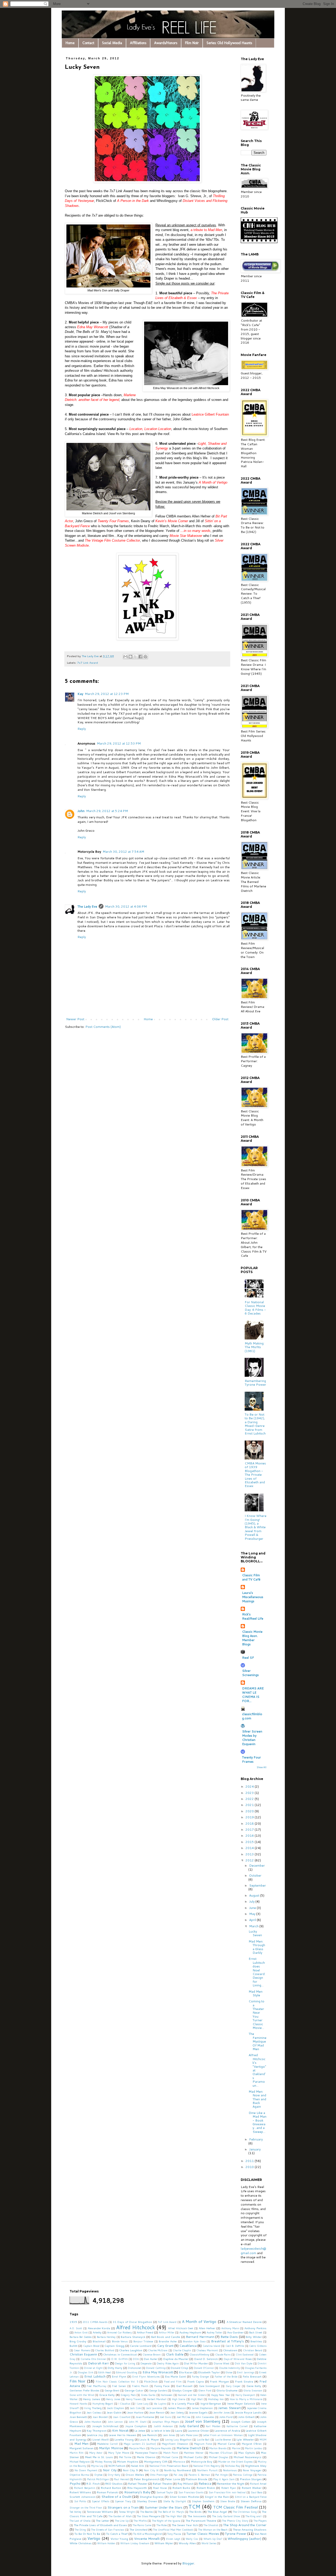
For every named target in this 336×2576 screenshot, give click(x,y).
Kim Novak (120, 2430)
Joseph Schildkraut (105, 2426)
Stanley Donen (147, 2501)
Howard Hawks (78, 2404)
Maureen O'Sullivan (221, 2453)
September (258, 1885)
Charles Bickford (104, 2350)
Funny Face (162, 2386)
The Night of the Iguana (166, 2521)
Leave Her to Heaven (122, 2435)
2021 (250, 1805)
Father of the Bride (226, 2376)
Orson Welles (135, 2475)
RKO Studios (114, 2483)
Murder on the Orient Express (235, 2462)
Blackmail (99, 2341)
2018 (250, 1823)
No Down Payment (86, 2470)
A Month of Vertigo (199, 2321)
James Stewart (229, 2408)
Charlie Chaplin (182, 2350)
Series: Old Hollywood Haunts (229, 43)
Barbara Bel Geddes (81, 2337)
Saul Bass (257, 2492)
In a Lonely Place (183, 2403)
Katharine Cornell (237, 2426)
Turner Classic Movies (203, 2534)
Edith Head (104, 2372)
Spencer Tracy (123, 2501)
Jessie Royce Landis (248, 2412)
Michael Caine (170, 2457)
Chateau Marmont (207, 2350)
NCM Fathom (117, 2466)
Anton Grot (81, 2332)
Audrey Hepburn (190, 2332)
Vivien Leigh (173, 2539)
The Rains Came (142, 2525)
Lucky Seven (255, 1933)
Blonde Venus (120, 2341)
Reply (82, 729)
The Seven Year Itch (185, 2525)
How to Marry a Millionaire (246, 2399)
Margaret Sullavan (82, 2448)
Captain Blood (91, 2346)
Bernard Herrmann (200, 2337)
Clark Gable (175, 2354)
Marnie (236, 2448)
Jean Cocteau (94, 2412)
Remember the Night (231, 2483)
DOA (136, 2359)
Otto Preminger (159, 2475)
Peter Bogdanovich (147, 2479)
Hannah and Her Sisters (192, 2395)
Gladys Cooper (182, 2390)
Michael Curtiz (193, 2457)
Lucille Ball (203, 2439)
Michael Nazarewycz (248, 2457)
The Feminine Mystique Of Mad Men (258, 2041)
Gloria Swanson (253, 2390)
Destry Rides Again (168, 2363)
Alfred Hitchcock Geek (181, 2328)
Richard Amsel (258, 2484)
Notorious (230, 2470)
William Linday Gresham (135, 2543)
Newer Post (75, 1019)
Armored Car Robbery (119, 2332)
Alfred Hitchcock (135, 2327)
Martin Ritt (77, 2453)
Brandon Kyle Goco (194, 2341)
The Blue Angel (217, 2512)
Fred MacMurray (96, 2386)
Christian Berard (253, 2350)
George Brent (112, 2390)
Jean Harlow (135, 2412)
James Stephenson (202, 2408)
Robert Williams (80, 2492)
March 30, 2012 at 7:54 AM (123, 852)
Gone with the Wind (82, 2395)
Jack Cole (135, 2408)
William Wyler (164, 2543)
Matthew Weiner (194, 2453)
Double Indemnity (230, 2368)
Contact (88, 43)
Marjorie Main (137, 2448)
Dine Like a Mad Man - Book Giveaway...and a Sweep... (258, 2122)
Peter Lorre (172, 2479)
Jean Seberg (177, 2412)
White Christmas (81, 2543)
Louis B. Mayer (149, 2439)
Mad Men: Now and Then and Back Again (257, 2099)
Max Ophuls (246, 2452)
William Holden (106, 2543)
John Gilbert (246, 2417)
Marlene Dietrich (189, 2448)
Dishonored (134, 2368)
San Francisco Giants (191, 2492)
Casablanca (188, 2346)
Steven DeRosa (251, 2501)
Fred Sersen (119, 2386)
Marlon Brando (218, 2448)
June (253, 1908)
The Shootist (211, 2525)
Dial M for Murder (196, 2363)
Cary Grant (165, 2346)
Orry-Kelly (114, 2475)
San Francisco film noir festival (227, 2492)
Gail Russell (184, 2386)
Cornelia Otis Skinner (93, 2359)
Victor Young (119, 2539)
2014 (250, 1848)
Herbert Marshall (157, 2399)
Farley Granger (201, 2376)
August (255, 1895)
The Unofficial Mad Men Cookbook (173, 2530)
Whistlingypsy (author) (244, 2539)
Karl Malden (213, 2426)
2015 (250, 1842)
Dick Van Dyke (243, 2363)
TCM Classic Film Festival (235, 2507)
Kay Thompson (97, 2430)
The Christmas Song (245, 2512)
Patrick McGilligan (98, 2479)
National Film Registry (207, 2466)
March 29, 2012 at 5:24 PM (107, 811)
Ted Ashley (75, 2512)
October (255, 1875)
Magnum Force (203, 2444)
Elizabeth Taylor (209, 2372)
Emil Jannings (245, 2372)
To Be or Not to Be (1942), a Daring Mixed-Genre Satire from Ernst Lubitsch (255, 1424)
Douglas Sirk (85, 2372)
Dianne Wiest (222, 2363)
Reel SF (248, 1658)
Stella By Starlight (175, 2501)
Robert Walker (252, 2488)
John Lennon (115, 2422)
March (254, 1926)
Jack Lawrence (154, 2408)
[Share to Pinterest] (145, 657)
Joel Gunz (166, 2417)
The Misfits (140, 2521)
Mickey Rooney (103, 2462)
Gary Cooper (233, 2386)
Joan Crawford (122, 2417)
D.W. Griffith (120, 2359)
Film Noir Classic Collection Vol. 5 (117, 2381)
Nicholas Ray (233, 2466)
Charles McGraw (158, 2350)
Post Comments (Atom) (103, 1027)
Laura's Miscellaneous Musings (253, 1597)
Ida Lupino (160, 2404)
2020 (250, 1811)
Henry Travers (134, 2399)
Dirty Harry (115, 2368)
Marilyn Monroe (111, 2448)
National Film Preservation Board (169, 2466)
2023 (250, 1793)
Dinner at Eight (93, 2368)
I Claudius (124, 2404)
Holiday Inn (216, 2399)
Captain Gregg (114, 2346)
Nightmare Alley (256, 2466)
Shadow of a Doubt (116, 2497)
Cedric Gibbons (258, 2346)
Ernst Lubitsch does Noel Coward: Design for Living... (257, 1972)
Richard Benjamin (85, 2488)
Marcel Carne (227, 2444)
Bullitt (73, 2346)
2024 (250, 1786)
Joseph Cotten (241, 2421)
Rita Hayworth (137, 2488)
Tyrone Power (236, 2534)
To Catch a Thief (117, 2534)
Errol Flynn (119, 2376)
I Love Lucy (142, 2404)
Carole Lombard (141, 2346)
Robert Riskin (206, 2488)
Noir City (110, 2470)
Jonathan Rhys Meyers (166, 2422)
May (253, 1914)
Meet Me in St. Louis (99, 2457)
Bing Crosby (78, 2341)
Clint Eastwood (245, 2354)
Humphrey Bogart (103, 2404)
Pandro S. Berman (199, 2475)
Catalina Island (211, 2346)
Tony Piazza (174, 2534)
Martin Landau (254, 2448)
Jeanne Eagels (198, 2412)
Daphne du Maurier (176, 2359)
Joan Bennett (78, 2417)
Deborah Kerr (98, 2363)
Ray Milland (185, 2483)
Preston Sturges (251, 2479)
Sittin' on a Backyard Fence (251, 2497)
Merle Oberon (146, 2457)
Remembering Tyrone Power (255, 1383)
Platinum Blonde (196, 2479)
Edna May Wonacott (158, 2372)
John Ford (226, 2417)
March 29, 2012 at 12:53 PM (119, 743)
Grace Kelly (107, 2395)
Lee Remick (149, 2435)
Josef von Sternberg (203, 2421)
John (81, 811)
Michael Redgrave (80, 2462)
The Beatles (146, 2512)
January (255, 2149)
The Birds (195, 2512)
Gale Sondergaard (209, 2386)
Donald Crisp (179, 2368)
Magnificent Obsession (175, 2444)
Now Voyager (252, 2470)
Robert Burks (181, 2488)
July (252, 1901)
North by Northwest (178, 2470)
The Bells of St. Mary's (171, 2512)
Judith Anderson (163, 2426)
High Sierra (179, 2399)
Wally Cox (192, 2539)
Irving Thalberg (93, 2408)
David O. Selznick (206, 2359)
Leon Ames (169, 2435)
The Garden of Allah (120, 2516)
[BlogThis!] (130, 657)
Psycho (75, 2483)
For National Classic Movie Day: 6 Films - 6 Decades (255, 1308)
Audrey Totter (214, 2332)
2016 (250, 1836)
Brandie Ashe (168, 2341)
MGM (263, 2439)
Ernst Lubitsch (95, 2376)
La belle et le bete (161, 2431)
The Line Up (122, 2521)
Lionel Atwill (101, 2439)
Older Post (220, 1019)
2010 (250, 2167)
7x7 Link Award (88, 663)
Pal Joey (178, 2475)
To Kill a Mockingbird (147, 2534)
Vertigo (94, 2538)
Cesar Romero (82, 2350)
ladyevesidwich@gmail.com (253, 2251)
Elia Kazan (186, 2372)
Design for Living (125, 2363)
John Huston (93, 2421)
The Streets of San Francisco (108, 2530)
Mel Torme (125, 2457)
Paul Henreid (121, 2479)
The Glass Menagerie (149, 2516)
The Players (260, 2521)
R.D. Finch (93, 2483)
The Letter (102, 2520)
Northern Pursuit (207, 2470)
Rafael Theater (138, 2483)
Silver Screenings (250, 1673)
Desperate (146, 2363)
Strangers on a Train (123, 2507)
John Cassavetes (205, 2417)
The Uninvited (138, 2529)
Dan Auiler (151, 2359)
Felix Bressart (252, 2376)
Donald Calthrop (156, 2368)
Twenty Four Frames (251, 1759)
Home (70, 43)
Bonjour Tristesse (143, 2341)
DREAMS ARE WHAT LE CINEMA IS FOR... (253, 1695)
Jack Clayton (115, 2408)
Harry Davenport (245, 2395)
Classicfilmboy (199, 2354)
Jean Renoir (157, 2412)
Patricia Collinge (243, 2475)
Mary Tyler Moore (119, 2453)
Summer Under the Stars (164, 2507)
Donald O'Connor (204, 2368)
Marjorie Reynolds (161, 2448)
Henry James (92, 2399)
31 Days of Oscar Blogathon (132, 2322)
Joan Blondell (100, 2417)
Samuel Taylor (165, 2492)
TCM (194, 2507)
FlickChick (151, 2381)
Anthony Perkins (255, 2328)
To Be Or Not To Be (87, 2534)
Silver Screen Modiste (184, 2497)
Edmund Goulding (127, 2372)
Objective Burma (79, 2475)
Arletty (97, 2332)
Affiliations (138, 43)
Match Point (171, 2453)
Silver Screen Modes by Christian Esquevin (252, 1738)
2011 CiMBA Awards (95, 2322)
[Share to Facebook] (140, 657)
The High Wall (174, 2516)
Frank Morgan (219, 2381)
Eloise (229, 2372)
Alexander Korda (99, 2328)
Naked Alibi (138, 2466)
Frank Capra (196, 2381)
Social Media (112, 43)
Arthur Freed (145, 2332)
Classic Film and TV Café (251, 1577)
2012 (250, 1860)
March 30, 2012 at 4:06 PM (126, 906)
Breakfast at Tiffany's (227, 2341)
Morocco (179, 2461)
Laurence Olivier (198, 2430)
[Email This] (125, 657)
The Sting (80, 2530)
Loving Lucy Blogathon (178, 2439)
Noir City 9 (130, 2470)
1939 (73, 2322)
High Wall (197, 2399)
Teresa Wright (127, 2512)
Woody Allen (187, 2543)
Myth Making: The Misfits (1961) (254, 1347)
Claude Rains (223, 2354)
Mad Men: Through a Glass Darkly (257, 1947)
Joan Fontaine (145, 2417)
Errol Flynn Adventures (146, 2376)
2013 (250, 1854)
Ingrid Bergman (211, 2403)
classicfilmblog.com (252, 1716)
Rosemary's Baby (137, 2492)
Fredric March (140, 2386)
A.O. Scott (76, 2328)
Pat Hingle (221, 2475)
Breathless (256, 2341)
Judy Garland (189, 2426)
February (256, 2139)
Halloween (167, 2395)
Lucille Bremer (223, 2439)
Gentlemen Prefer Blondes (84, 2390)
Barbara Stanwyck (133, 2337)
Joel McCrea (183, 2417)
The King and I (254, 2516)
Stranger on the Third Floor (86, 2507)
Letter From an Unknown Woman (223, 2435)
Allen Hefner (207, 2328)
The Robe (162, 2525)
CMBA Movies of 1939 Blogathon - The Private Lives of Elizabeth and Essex (255, 1475)
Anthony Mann (230, 2328)
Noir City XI (151, 2470)
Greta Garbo (148, 2395)
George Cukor (134, 2390)
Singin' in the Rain (217, 2497)
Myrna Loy (97, 2466)
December (257, 1865)
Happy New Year (221, 2395)
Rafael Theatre (162, 2483)
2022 (250, 1799)
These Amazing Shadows (250, 2529)
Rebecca (205, 2483)
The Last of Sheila (80, 2521)
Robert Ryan (229, 2488)
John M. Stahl (138, 2422)
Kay (80, 694)
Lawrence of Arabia (227, 2430)
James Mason (177, 2408)
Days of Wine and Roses (238, 2359)
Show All (262, 1767)
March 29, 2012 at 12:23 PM (107, 694)
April (253, 1920)
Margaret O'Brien (252, 2444)
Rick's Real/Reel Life (253, 1616)
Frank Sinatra (244, 2381)
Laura (179, 2430)
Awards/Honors (166, 43)
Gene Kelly (254, 2386)
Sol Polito (80, 2501)
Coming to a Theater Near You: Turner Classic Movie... (256, 2014)
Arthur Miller (167, 2332)
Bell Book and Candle (166, 2337)
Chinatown (230, 2350)
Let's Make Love (189, 2435)
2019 (250, 1817)
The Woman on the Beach (213, 2530)
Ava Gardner (235, 2332)
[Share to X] (135, 657)
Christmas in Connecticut (120, 2354)
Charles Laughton (131, 2350)
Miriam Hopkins (128, 2461)
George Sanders (158, 2390)
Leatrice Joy (95, 2435)
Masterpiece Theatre (146, 2453)
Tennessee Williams (100, 2512)
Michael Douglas (218, 2457)
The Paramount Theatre (201, 2520)
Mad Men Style (256, 1993)
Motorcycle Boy (202, 2461)
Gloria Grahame (227, 2390)
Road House (160, 2488)
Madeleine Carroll (107, 2444)
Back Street (256, 2332)
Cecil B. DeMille (235, 2346)
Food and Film (173, 2381)
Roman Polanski (108, 2492)
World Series (209, 2543)
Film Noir (192, 43)
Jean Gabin (114, 2412)
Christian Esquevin (83, 2354)
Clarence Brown (152, 2354)
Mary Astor (96, 2453)
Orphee (98, 2475)
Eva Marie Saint (175, 2376)
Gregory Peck (128, 2395)
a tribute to (206, 230)
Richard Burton (111, 2488)
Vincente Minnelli (147, 2539)
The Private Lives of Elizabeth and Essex (100, 2525)
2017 (250, 1829)
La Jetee (140, 2430)
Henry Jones (113, 2399)
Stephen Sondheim (203, 2501)
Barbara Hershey (106, 2337)
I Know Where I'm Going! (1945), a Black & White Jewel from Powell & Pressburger (256, 1527)
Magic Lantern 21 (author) (140, 2444)
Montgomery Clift (156, 2461)
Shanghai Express (152, 2497)
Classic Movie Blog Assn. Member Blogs (252, 1638)
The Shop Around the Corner (245, 2525)
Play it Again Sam (224, 2479)
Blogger (188, 2563)
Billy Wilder (254, 2337)
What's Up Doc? (213, 2539)
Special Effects (101, 2501)
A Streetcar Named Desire (244, 2322)
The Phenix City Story (235, 2521)
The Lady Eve (87, 906)
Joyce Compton (136, 2426)
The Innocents (197, 2516)
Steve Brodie (228, 2501)
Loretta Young (124, 2439)
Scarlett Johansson (83, 2497)
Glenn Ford (205, 2390)
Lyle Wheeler (245, 2439)
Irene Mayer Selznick (241, 2403)
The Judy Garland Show (226, 2516)
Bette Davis (229, 2337)
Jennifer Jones (221, 2412)
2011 (250, 2161)
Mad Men (82, 2444)
